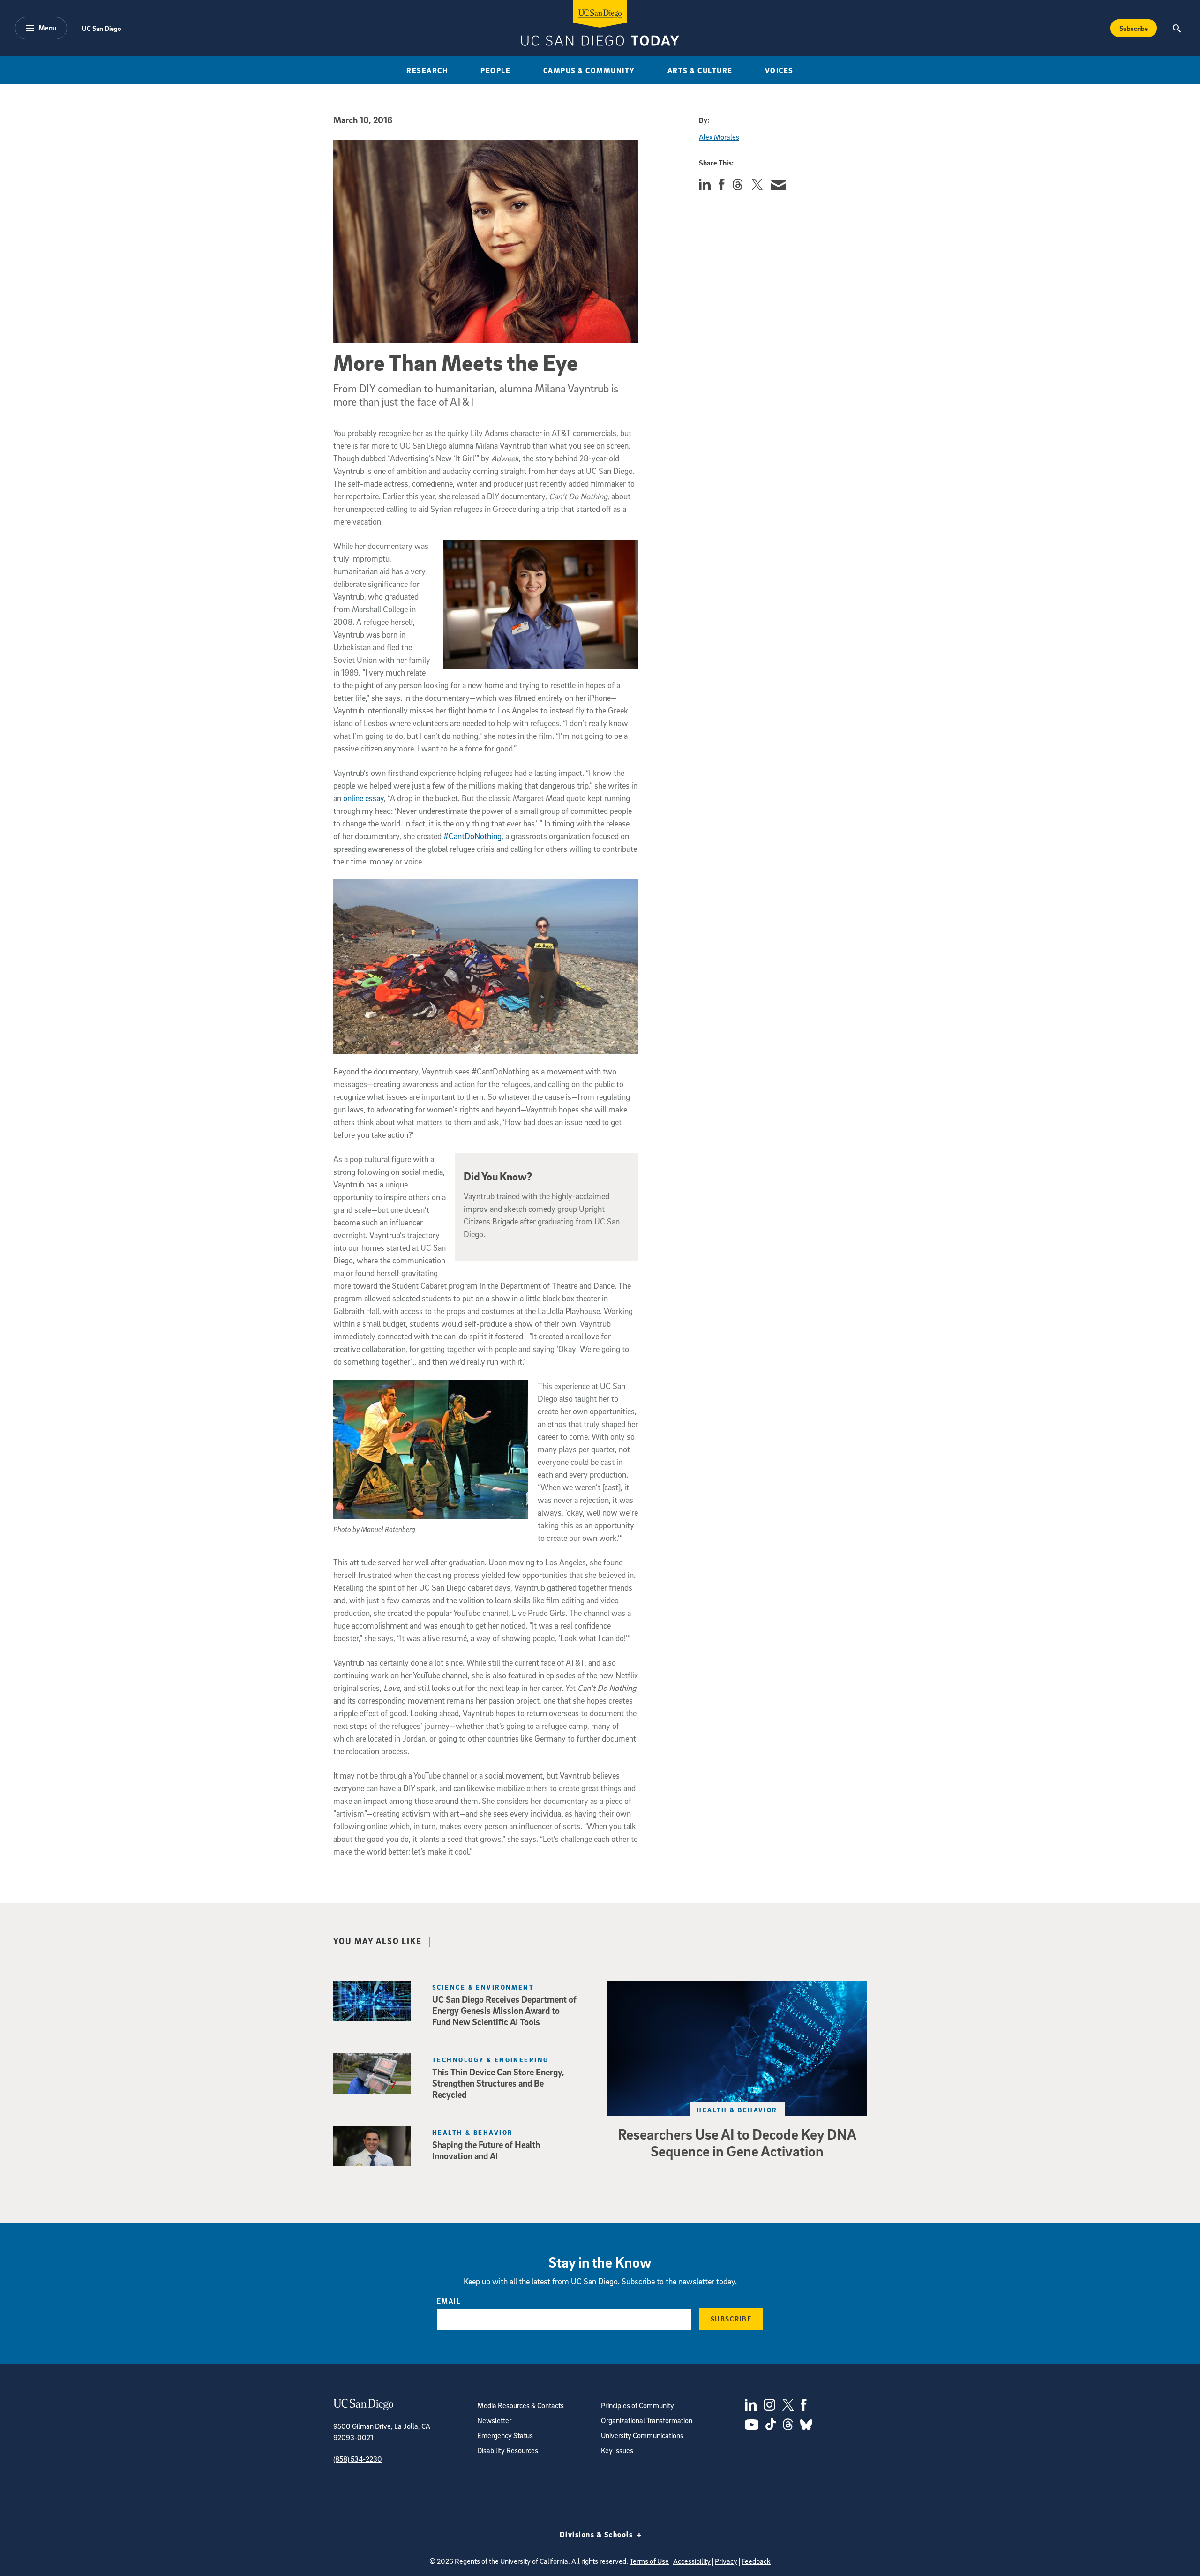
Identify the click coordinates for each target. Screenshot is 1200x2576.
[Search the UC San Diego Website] (1177, 28)
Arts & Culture (700, 70)
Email (449, 2301)
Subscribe (1134, 28)
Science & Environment (483, 1987)
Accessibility (692, 2561)
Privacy (726, 2561)
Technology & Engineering (491, 2060)
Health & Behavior (737, 2110)
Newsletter (494, 2420)
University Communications (642, 2435)
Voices (779, 70)
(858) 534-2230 (358, 2459)
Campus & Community (589, 70)
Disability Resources (508, 2450)
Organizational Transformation (647, 2420)
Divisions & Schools (597, 2534)
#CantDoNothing (472, 836)
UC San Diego (101, 28)
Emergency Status (505, 2435)
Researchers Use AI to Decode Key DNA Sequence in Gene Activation (737, 2142)
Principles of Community (637, 2405)
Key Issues (617, 2450)
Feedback (756, 2561)
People (495, 70)
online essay (364, 798)
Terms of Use (649, 2561)
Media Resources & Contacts (521, 2405)
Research (427, 70)
